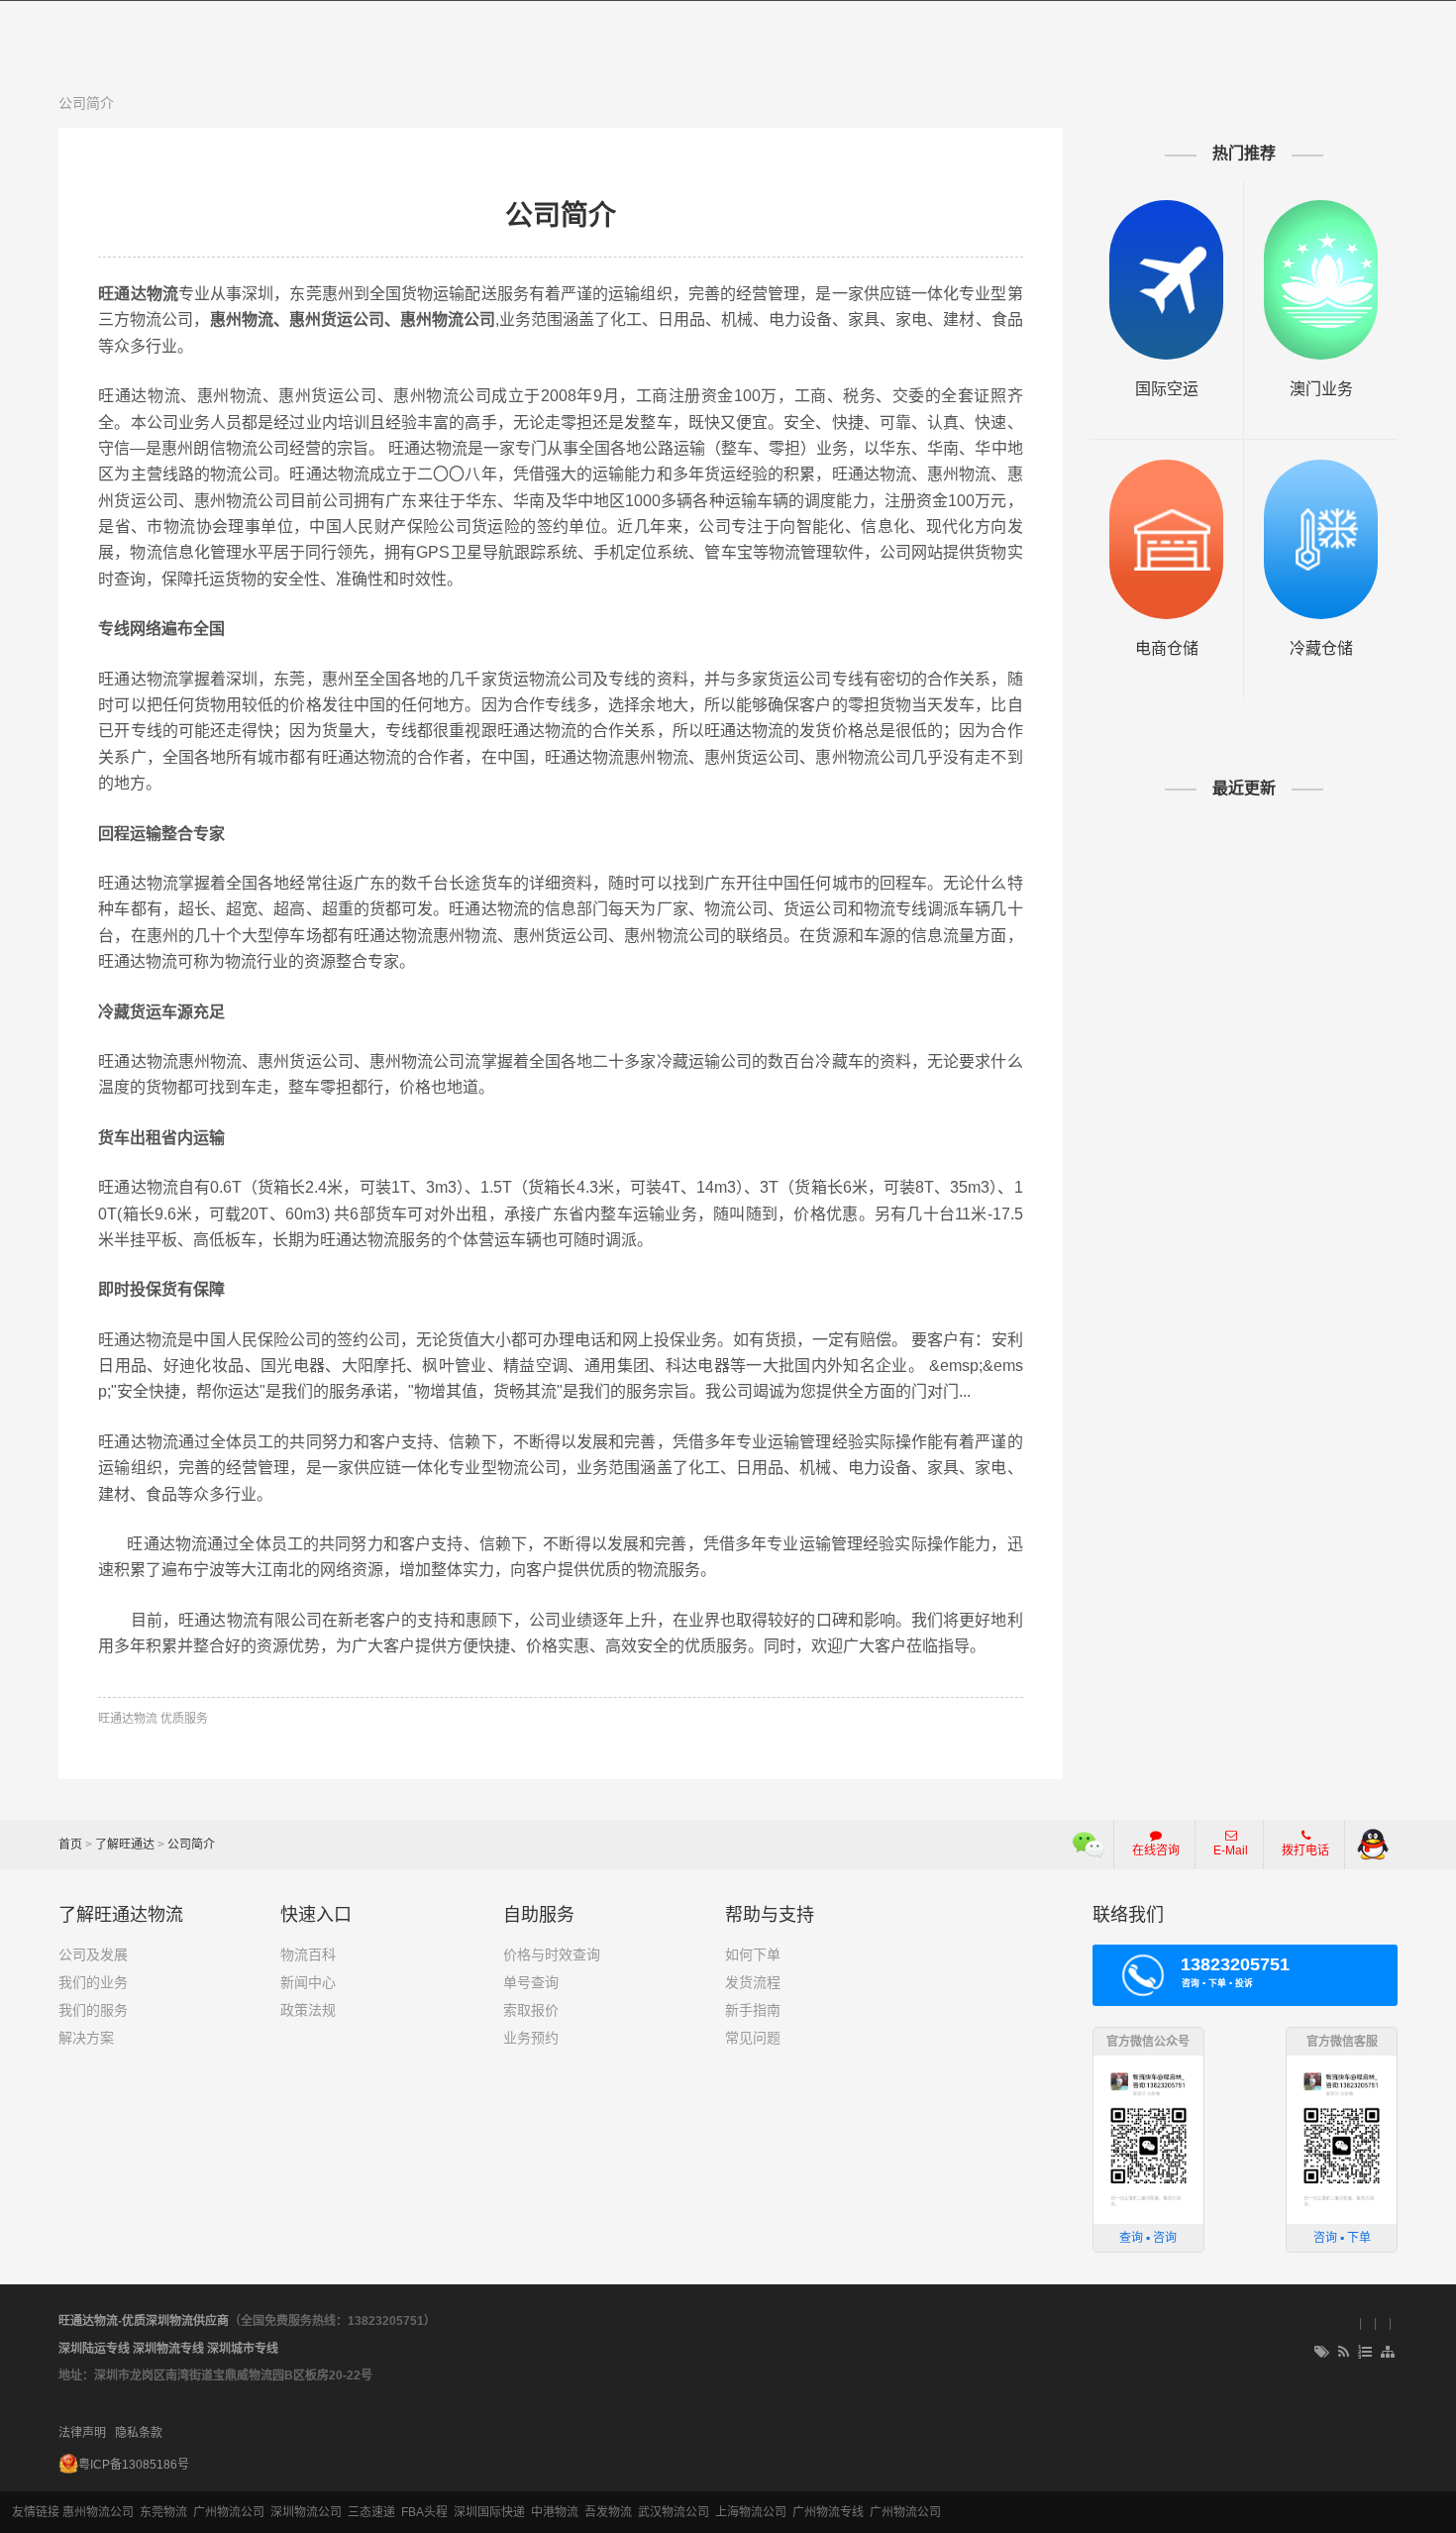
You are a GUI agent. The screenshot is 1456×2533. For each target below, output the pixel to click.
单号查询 (531, 1982)
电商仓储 (1167, 648)
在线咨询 (1156, 1850)
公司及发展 (93, 1954)
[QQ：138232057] (1373, 1845)
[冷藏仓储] (1321, 539)
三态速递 (371, 2512)
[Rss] (1344, 2353)
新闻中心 (308, 1982)
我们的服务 (93, 2010)
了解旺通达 (125, 1845)
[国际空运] (1166, 280)
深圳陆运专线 (94, 2349)
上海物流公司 (751, 2512)
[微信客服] (1089, 1845)
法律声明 (82, 2433)
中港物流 (555, 2512)
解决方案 (86, 2038)
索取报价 (531, 2010)
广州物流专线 (828, 2512)
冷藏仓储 (1321, 648)
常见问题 (753, 2038)
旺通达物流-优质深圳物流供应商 (144, 2321)
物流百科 (308, 1954)
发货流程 (753, 1982)
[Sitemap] (1389, 2353)
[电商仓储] (1166, 539)
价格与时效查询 (552, 1954)
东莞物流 (163, 2512)
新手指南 (753, 2010)
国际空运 (1167, 389)
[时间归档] (1365, 2353)
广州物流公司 (229, 2512)
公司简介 (86, 103)
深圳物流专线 (168, 2349)
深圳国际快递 (489, 2512)
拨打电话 (1305, 1850)
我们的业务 (93, 1982)
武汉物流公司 (674, 2512)
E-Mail (1231, 1850)
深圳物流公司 (306, 2512)
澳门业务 (1321, 389)
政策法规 (308, 2010)
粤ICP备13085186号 (134, 2465)
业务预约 (531, 2038)
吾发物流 (608, 2512)
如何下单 (753, 1954)
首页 (70, 1845)
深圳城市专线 (243, 2349)
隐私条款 (139, 2433)
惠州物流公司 (98, 2512)
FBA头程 (424, 2512)
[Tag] (1322, 2353)
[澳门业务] (1321, 280)
